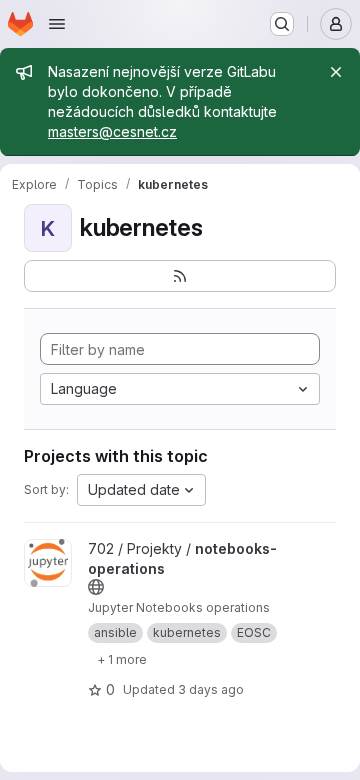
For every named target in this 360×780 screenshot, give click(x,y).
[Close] (336, 72)
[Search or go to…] (282, 24)
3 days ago (211, 689)
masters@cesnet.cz (112, 131)
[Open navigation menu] (57, 24)
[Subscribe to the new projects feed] (180, 276)
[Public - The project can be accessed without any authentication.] (96, 587)
